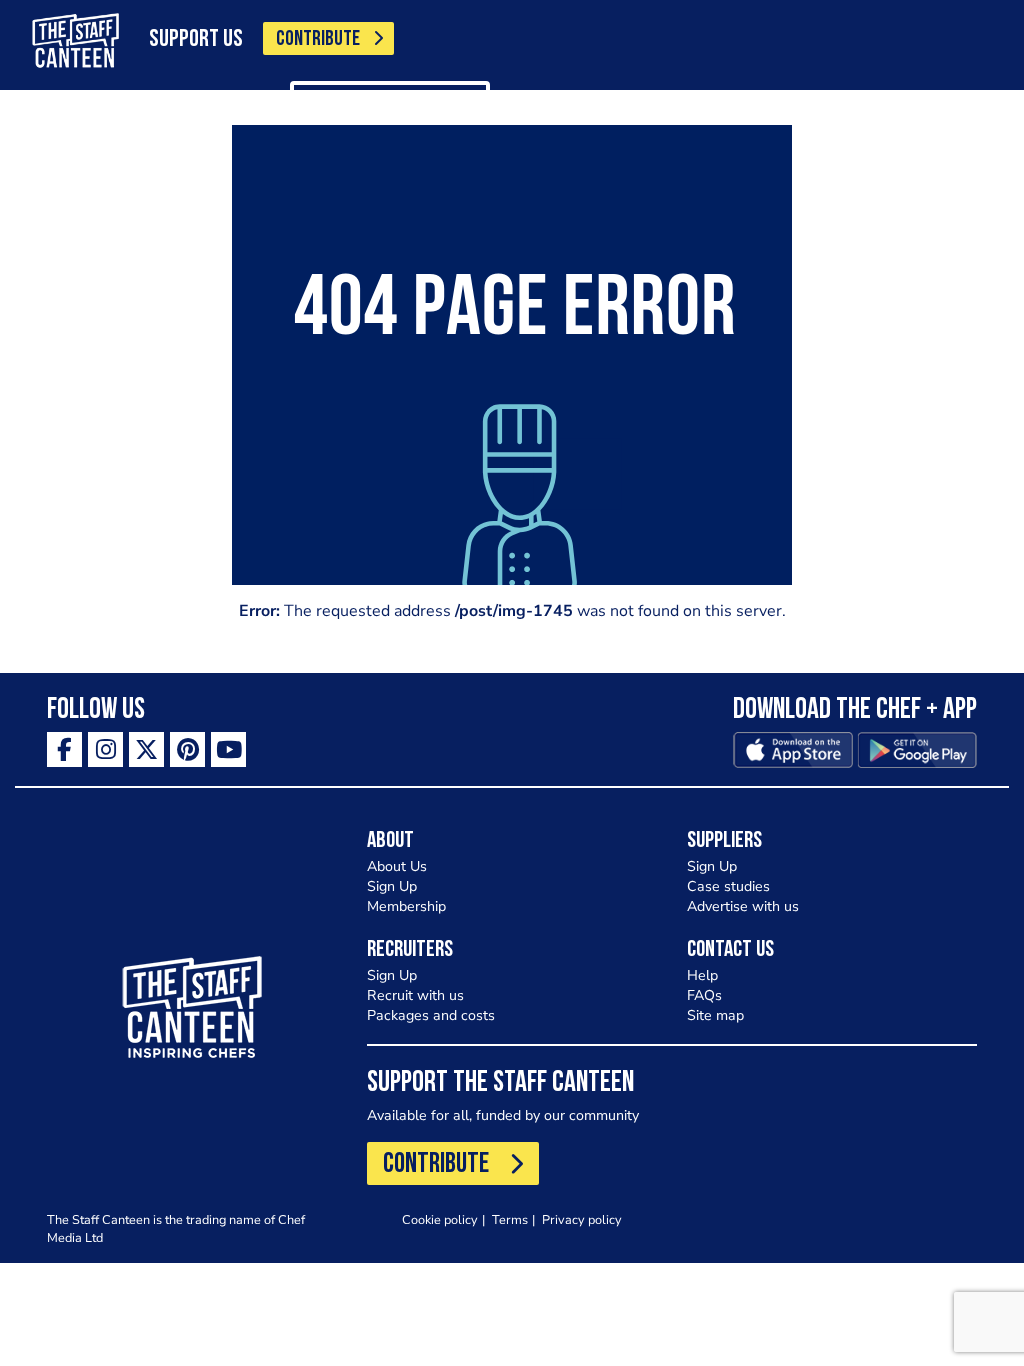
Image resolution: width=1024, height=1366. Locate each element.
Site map (715, 1015)
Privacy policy (582, 1219)
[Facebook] (64, 749)
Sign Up (392, 886)
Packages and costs (431, 1015)
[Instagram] (105, 749)
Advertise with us (743, 906)
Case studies (728, 886)
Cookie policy (440, 1219)
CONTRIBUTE (318, 39)
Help (702, 975)
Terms (510, 1219)
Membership (406, 906)
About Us (397, 866)
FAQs (704, 995)
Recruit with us (415, 995)
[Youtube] (228, 749)
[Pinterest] (187, 749)
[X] (146, 749)
